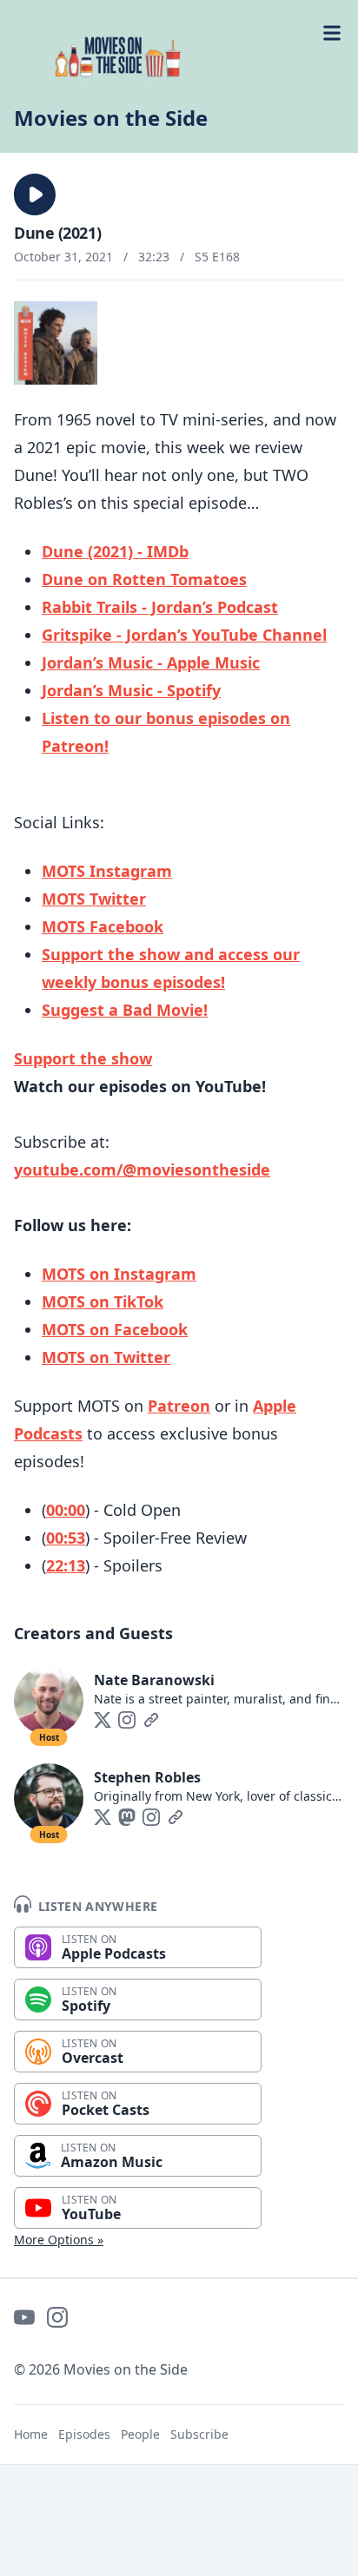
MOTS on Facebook (115, 1329)
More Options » (59, 2240)
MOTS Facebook (103, 926)
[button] (35, 194)
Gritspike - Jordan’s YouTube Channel (184, 635)
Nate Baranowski (154, 1680)
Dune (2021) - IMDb (115, 551)
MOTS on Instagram (119, 1274)
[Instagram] (127, 1720)
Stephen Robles (147, 1777)
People (140, 2434)
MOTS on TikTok (103, 1301)
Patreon (179, 1406)
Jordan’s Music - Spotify (131, 690)
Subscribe (199, 2434)
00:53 (66, 1538)
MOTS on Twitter (106, 1357)
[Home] (179, 56)
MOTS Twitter (94, 899)
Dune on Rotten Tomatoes (144, 579)
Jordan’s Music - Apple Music (151, 662)
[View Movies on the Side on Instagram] (57, 2317)
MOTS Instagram (107, 871)
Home (31, 2434)
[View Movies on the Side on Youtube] (24, 2317)
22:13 (66, 1565)
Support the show (83, 1058)
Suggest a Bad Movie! (125, 1010)
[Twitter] (103, 1720)
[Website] (151, 1720)
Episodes (84, 2434)
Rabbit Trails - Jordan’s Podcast (160, 607)
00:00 (66, 1510)
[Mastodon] (127, 1817)
